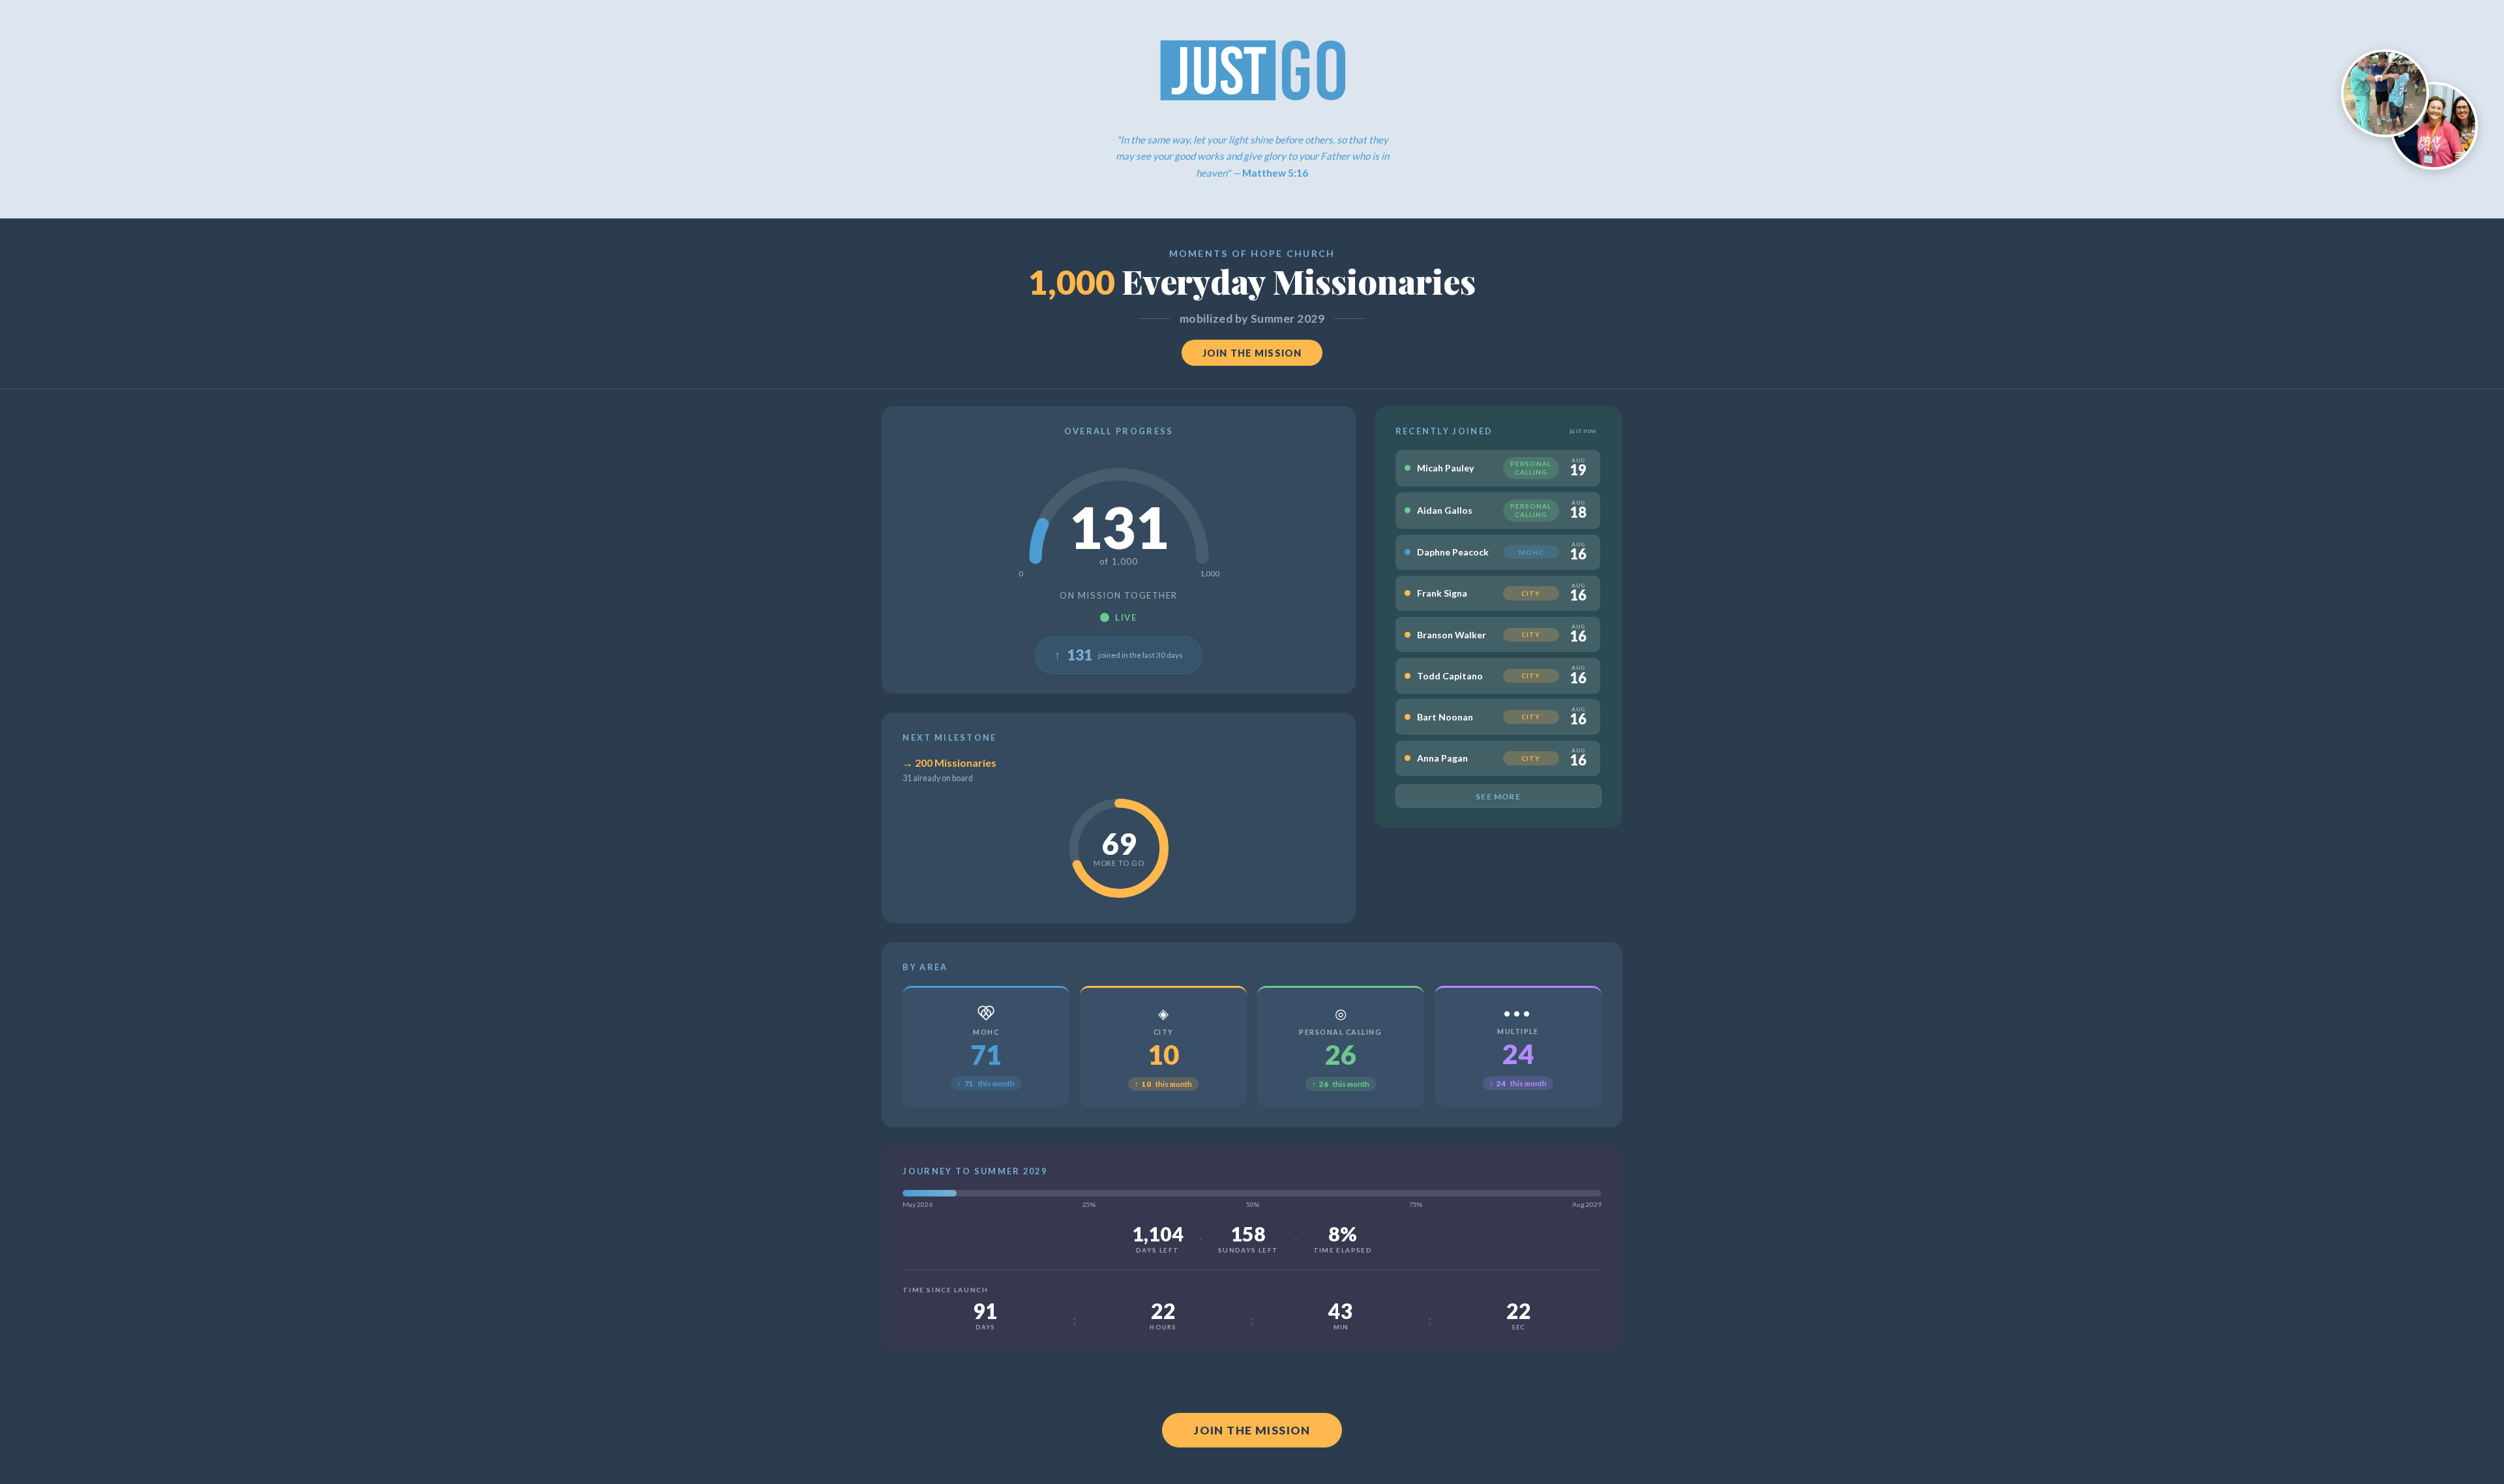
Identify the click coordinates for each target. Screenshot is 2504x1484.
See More (1498, 796)
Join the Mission (1252, 353)
